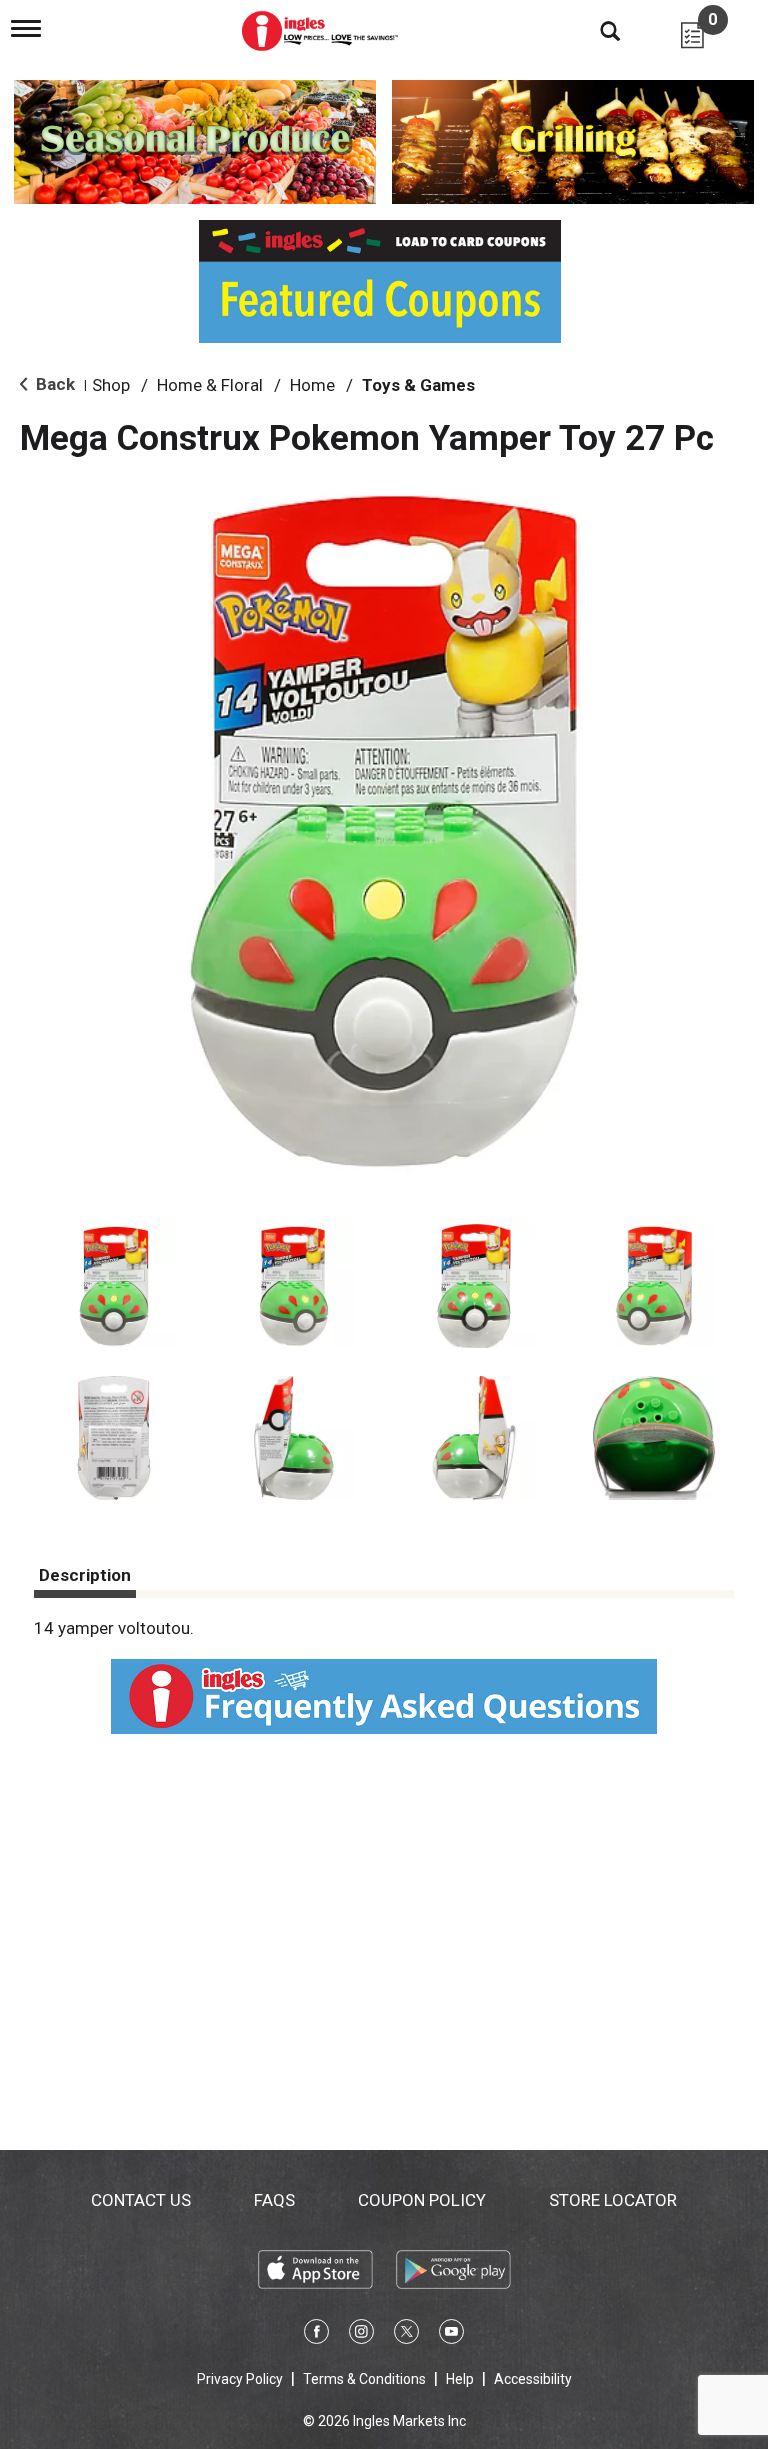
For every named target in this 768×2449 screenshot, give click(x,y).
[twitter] (406, 2335)
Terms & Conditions (364, 2379)
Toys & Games (418, 385)
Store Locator (613, 2200)
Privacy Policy (240, 2379)
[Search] (595, 30)
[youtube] (451, 2335)
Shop (111, 385)
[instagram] (361, 2335)
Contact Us (141, 2200)
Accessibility (533, 2379)
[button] (114, 1286)
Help (460, 2379)
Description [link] (85, 1575)
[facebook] (316, 2335)
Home (312, 385)
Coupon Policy (422, 2200)
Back (53, 384)
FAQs (274, 2200)
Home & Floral (210, 385)
